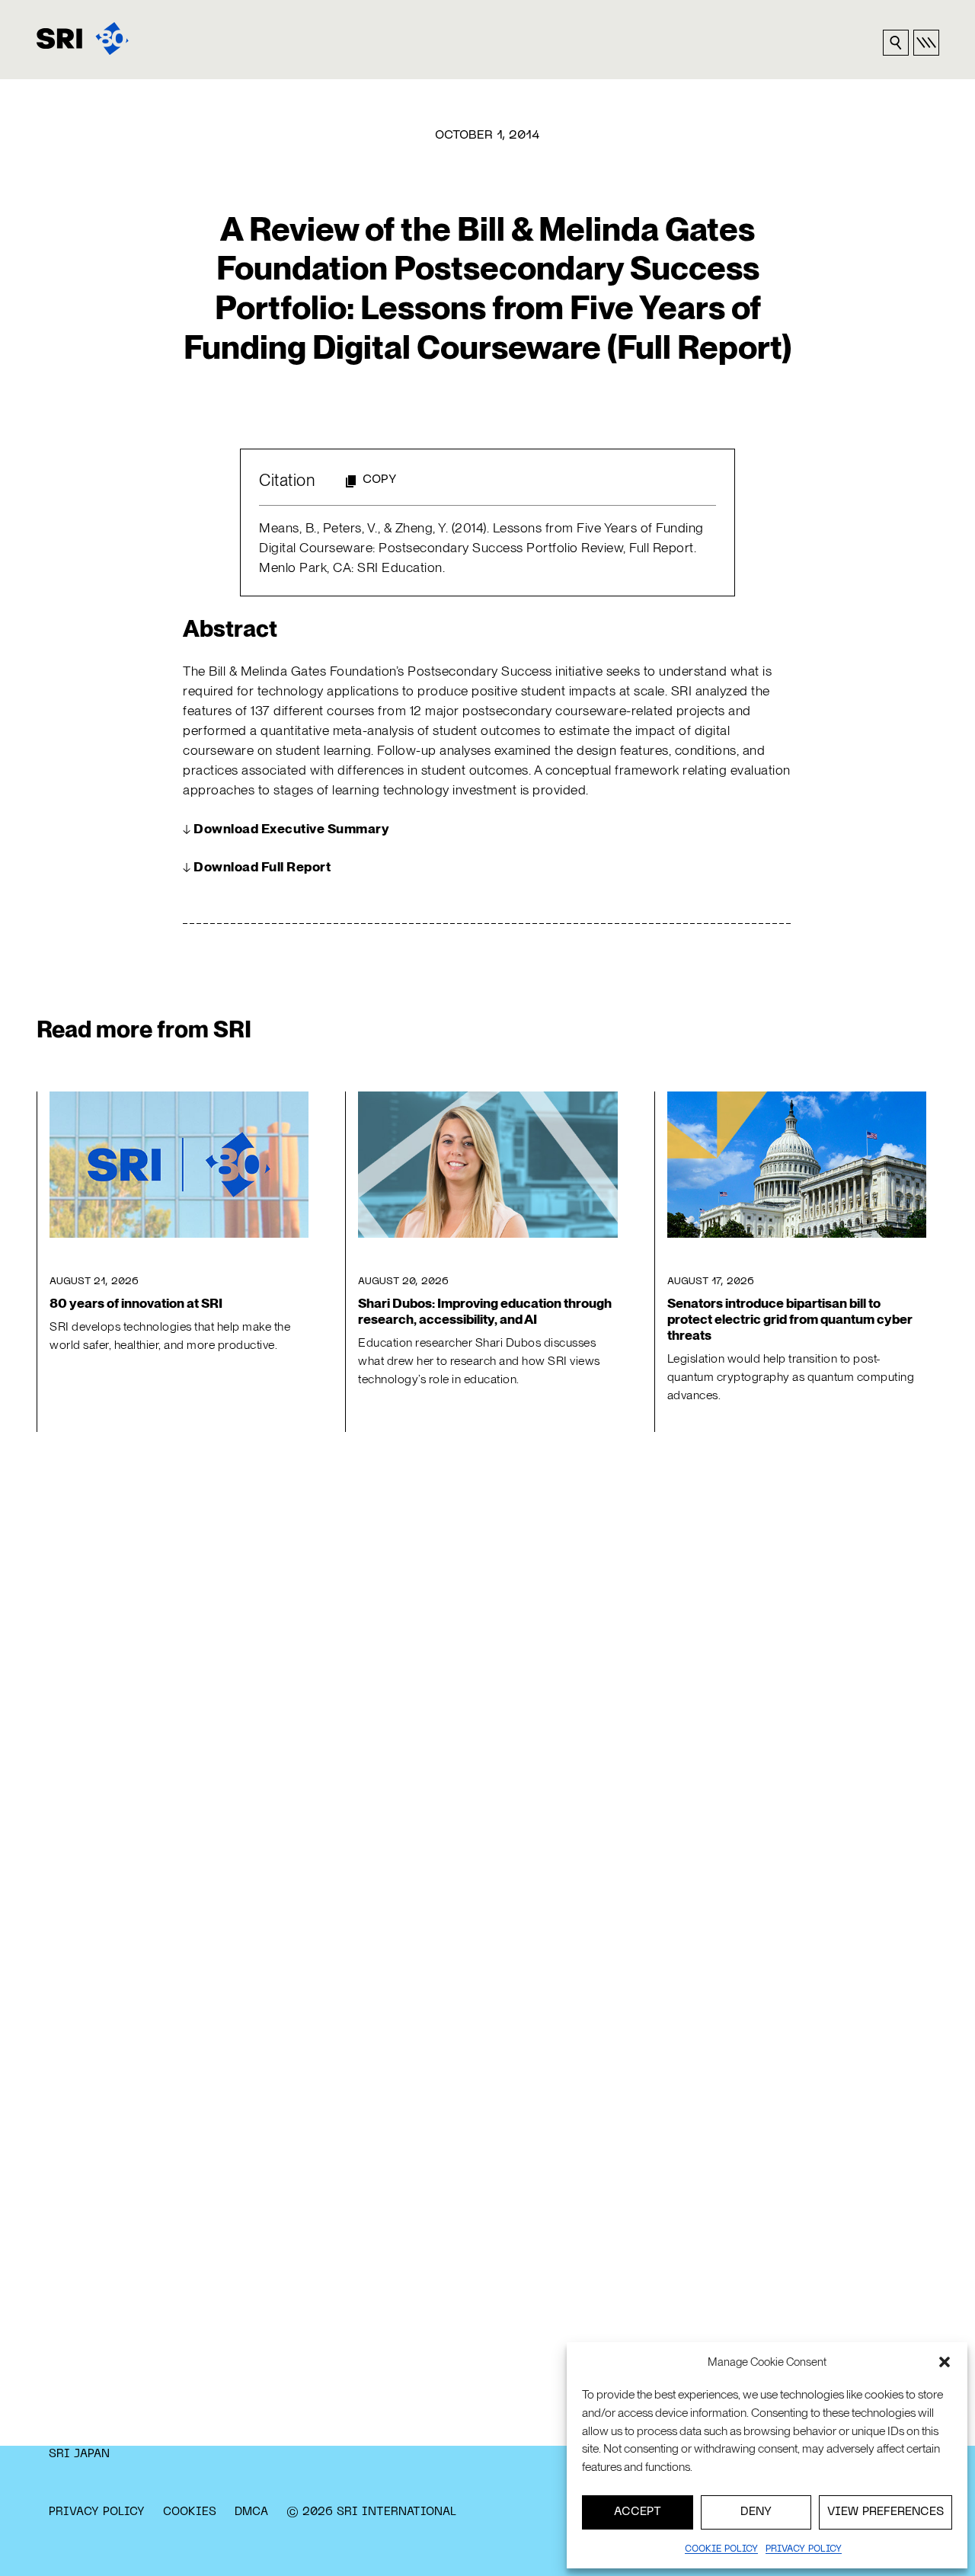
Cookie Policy (721, 2549)
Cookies (190, 2512)
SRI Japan (79, 2454)
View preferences (885, 2512)
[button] (945, 2362)
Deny (756, 2512)
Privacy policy (804, 2549)
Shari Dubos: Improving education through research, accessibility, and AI (485, 1311)
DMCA (251, 2512)
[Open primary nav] (926, 43)
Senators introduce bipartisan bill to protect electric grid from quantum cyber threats (790, 1319)
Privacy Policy (97, 2512)
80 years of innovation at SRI (136, 1303)
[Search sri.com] (896, 43)
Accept (638, 2512)
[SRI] (83, 38)
